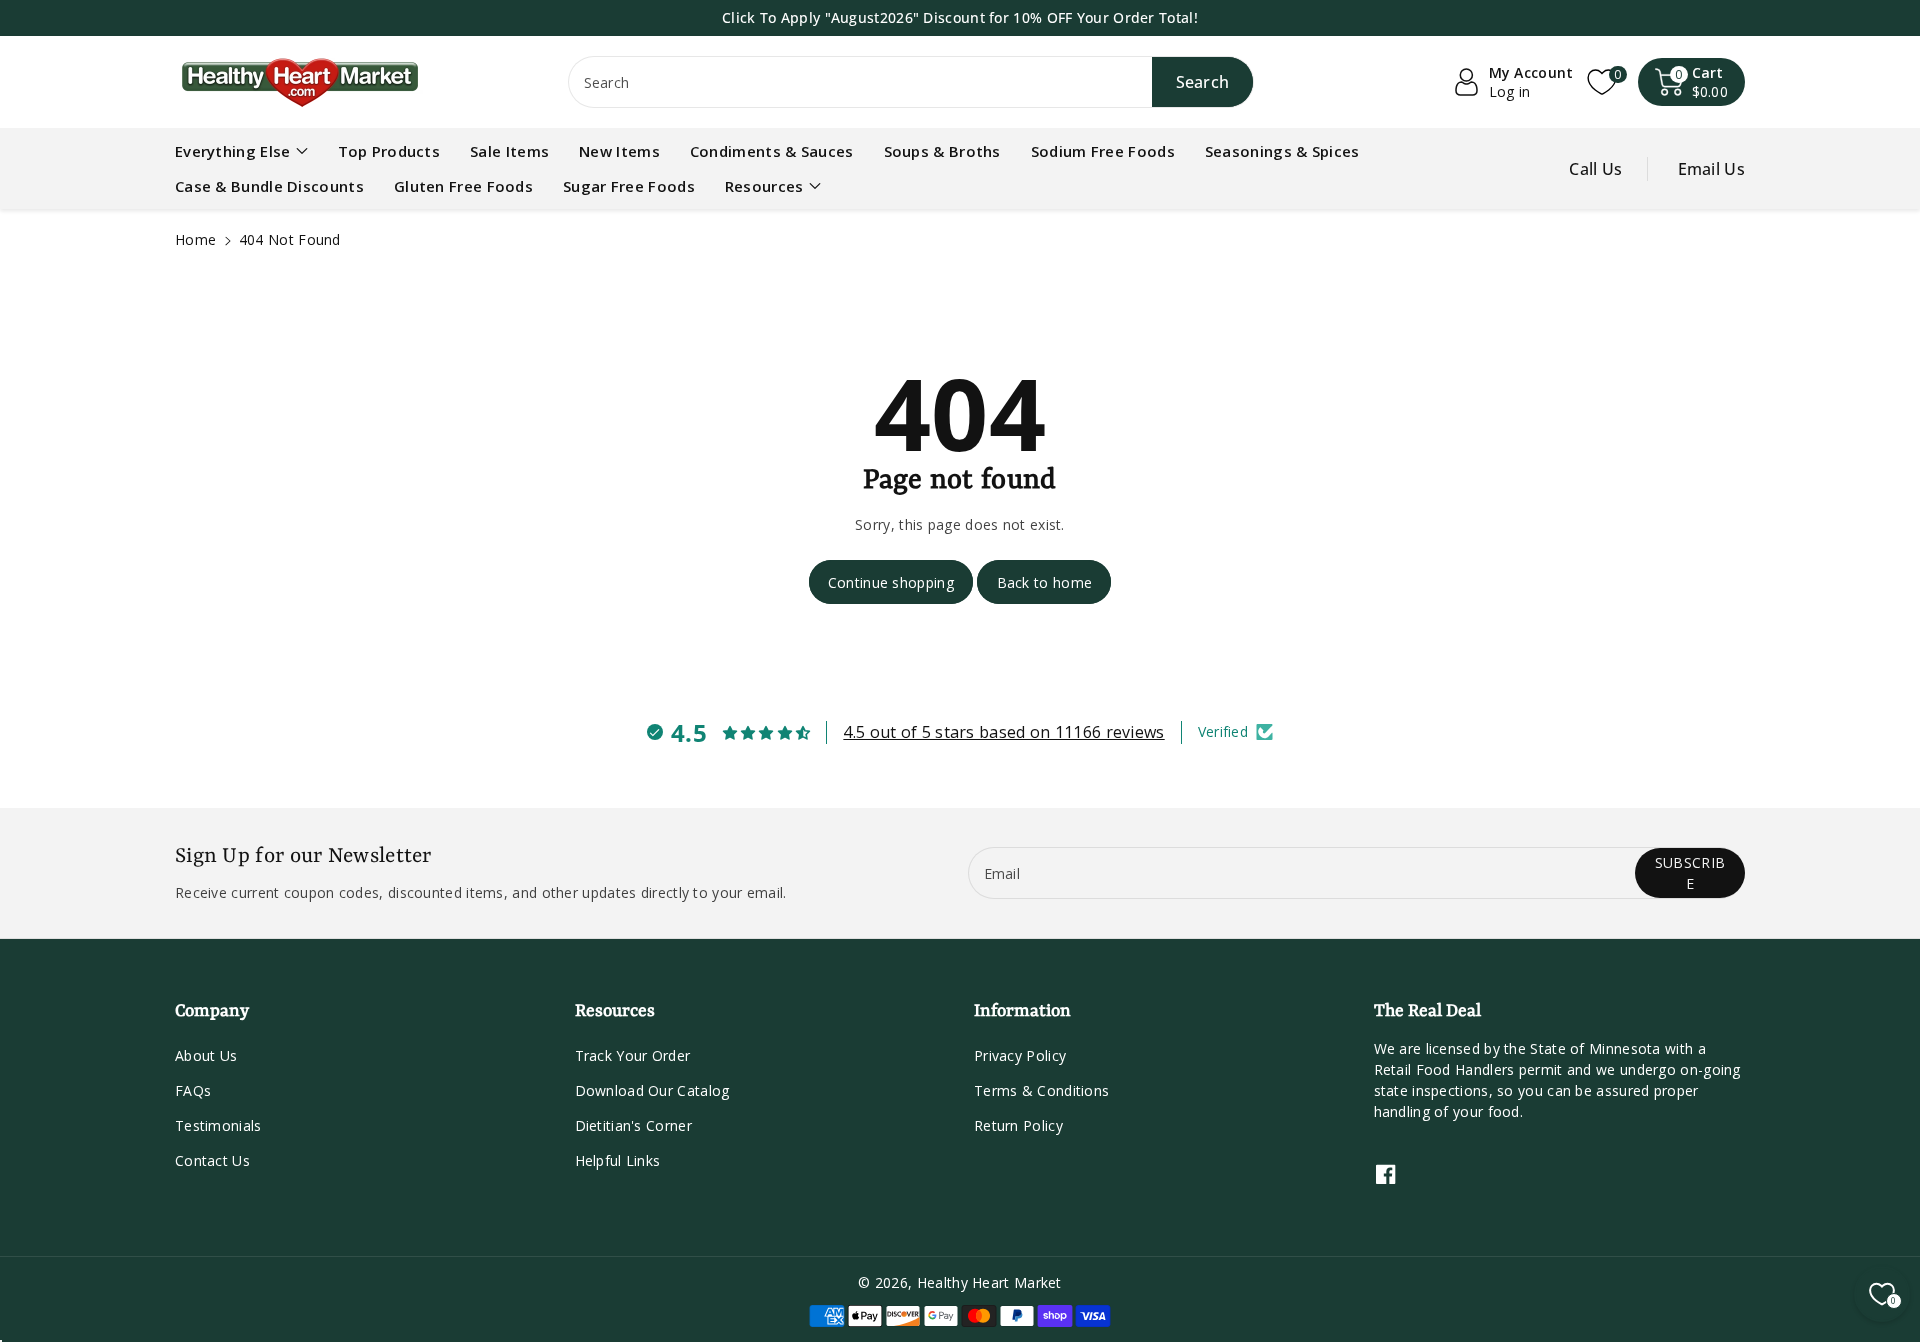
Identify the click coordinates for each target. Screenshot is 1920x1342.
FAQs (193, 1090)
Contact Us (212, 1160)
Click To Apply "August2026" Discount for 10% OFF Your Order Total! (960, 17)
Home (195, 239)
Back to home (1045, 582)
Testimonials (218, 1125)
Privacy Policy (1020, 1055)
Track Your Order (633, 1055)
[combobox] (911, 82)
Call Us (1595, 169)
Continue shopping (891, 582)
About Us (206, 1055)
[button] (1692, 82)
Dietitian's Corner (633, 1125)
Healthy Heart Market (989, 1282)
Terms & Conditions (1041, 1090)
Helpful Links (618, 1160)
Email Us (1711, 169)
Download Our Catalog (652, 1090)
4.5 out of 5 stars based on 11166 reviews (1003, 732)
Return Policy (1018, 1125)
